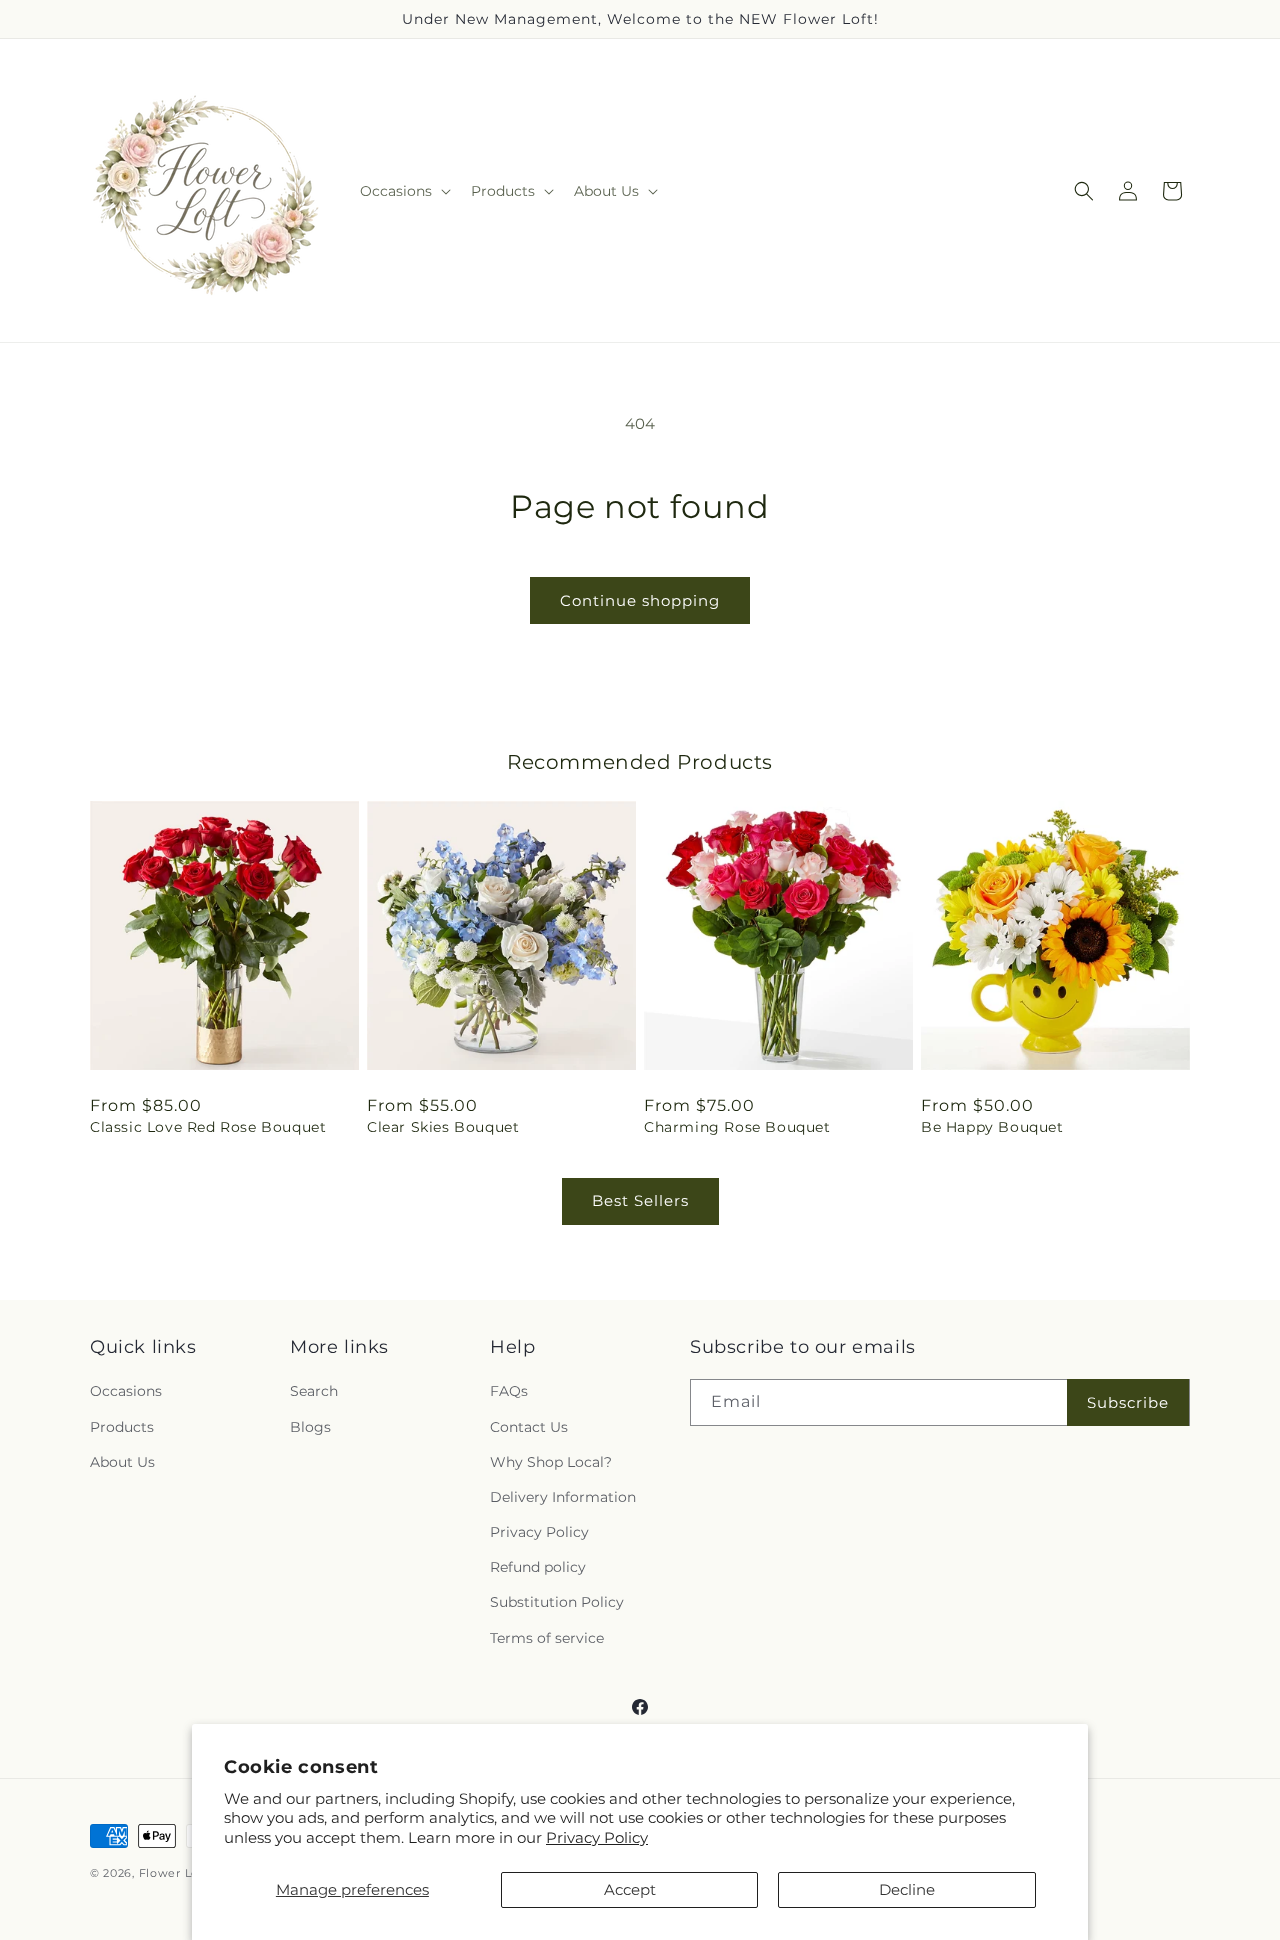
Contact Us (529, 1427)
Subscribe (1128, 1402)
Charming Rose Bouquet (737, 1127)
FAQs (509, 1392)
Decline (907, 1889)
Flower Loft (174, 1873)
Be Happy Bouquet (992, 1127)
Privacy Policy (597, 1837)
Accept (630, 1889)
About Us (122, 1462)
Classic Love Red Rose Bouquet (208, 1127)
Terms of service (547, 1638)
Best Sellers (640, 1200)
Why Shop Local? (551, 1462)
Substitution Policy (557, 1603)
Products (122, 1427)
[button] (403, 191)
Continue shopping (640, 600)
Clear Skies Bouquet (443, 1127)
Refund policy (538, 1568)
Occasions (126, 1392)
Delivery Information (563, 1497)
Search (314, 1392)
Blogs (310, 1427)
